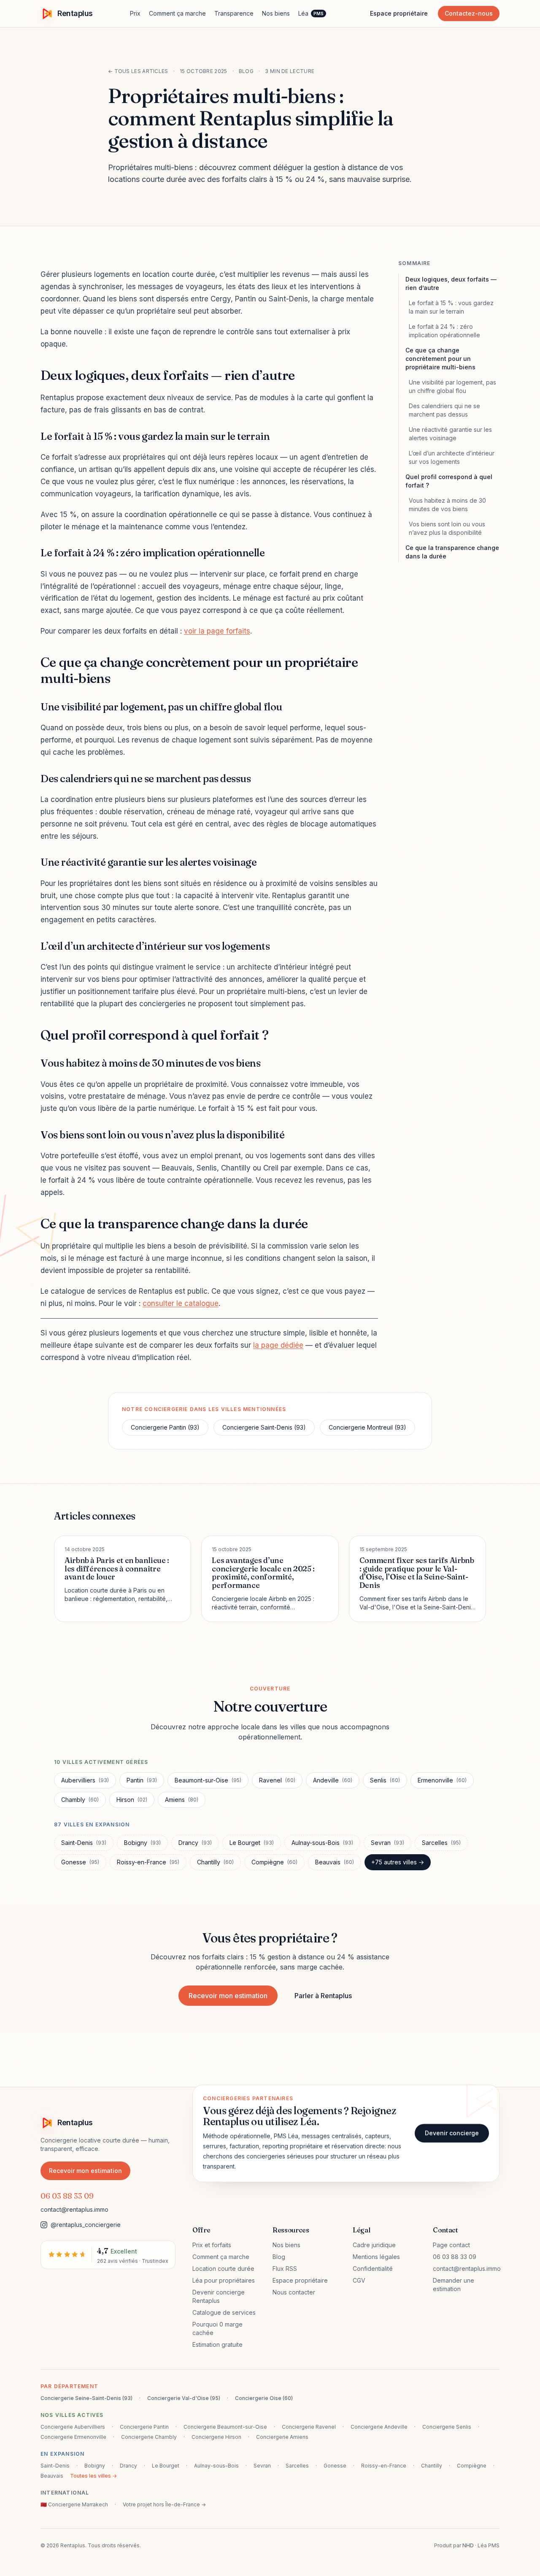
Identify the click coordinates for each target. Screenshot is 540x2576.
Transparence (234, 13)
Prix (135, 13)
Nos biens (276, 13)
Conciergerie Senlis (447, 2427)
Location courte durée (223, 2269)
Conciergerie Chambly (149, 2437)
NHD (468, 2545)
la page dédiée (278, 1345)
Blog (279, 2257)
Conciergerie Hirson (216, 2437)
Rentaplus (75, 13)
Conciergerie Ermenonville (73, 2437)
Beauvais (335, 1862)
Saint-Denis (84, 1843)
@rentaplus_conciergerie (86, 2225)
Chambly (80, 1800)
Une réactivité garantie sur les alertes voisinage (450, 434)
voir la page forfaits (217, 631)
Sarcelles (441, 1843)
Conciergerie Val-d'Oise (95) (184, 2398)
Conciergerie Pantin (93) (165, 1427)
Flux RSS (285, 2269)
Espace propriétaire (399, 13)
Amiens (182, 1800)
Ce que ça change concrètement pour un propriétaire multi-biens (440, 359)
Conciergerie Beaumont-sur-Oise (225, 2427)
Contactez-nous (469, 13)
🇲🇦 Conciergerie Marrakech (74, 2504)
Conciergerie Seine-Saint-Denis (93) (86, 2398)
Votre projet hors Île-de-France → (164, 2504)
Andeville (333, 1780)
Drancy (195, 1843)
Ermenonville (442, 1780)
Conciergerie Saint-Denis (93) (264, 1427)
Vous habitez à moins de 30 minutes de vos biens (447, 505)
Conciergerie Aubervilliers (73, 2427)
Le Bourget (252, 1843)
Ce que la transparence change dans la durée (452, 552)
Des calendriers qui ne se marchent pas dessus (444, 410)
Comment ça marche (177, 13)
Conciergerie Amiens (282, 2437)
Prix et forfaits (212, 2245)
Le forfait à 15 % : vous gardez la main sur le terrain (451, 307)
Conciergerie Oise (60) (264, 2398)
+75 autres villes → (398, 1862)
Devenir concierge (452, 2133)
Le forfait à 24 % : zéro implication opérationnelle (444, 331)
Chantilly (215, 1862)
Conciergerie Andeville (379, 2427)
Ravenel (277, 1780)
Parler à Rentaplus (323, 1996)
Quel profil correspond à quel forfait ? (449, 481)
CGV (359, 2280)
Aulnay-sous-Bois (322, 1843)
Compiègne (274, 1862)
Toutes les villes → (93, 2476)
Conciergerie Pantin (144, 2427)
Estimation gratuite (217, 2344)
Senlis (385, 1780)
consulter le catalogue (181, 1303)
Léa (311, 13)
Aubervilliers (85, 1780)
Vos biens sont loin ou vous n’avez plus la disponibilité (447, 528)
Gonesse (80, 1862)
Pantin (142, 1780)
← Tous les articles (138, 71)
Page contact (451, 2245)
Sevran (387, 1843)
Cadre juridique (374, 2245)
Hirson (132, 1800)
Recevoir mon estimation (228, 1996)
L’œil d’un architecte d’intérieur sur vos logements (452, 457)
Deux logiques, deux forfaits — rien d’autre (451, 283)
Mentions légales (376, 2257)
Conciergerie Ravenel (309, 2427)
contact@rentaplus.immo (74, 2209)
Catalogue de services (224, 2312)
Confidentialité (373, 2269)
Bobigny (142, 1843)
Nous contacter (294, 2292)
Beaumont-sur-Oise (208, 1780)
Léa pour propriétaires (224, 2280)
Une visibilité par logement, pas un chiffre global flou (452, 386)
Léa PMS (489, 2545)
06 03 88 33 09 (67, 2196)
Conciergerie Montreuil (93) (367, 1427)
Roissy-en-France (148, 1862)
